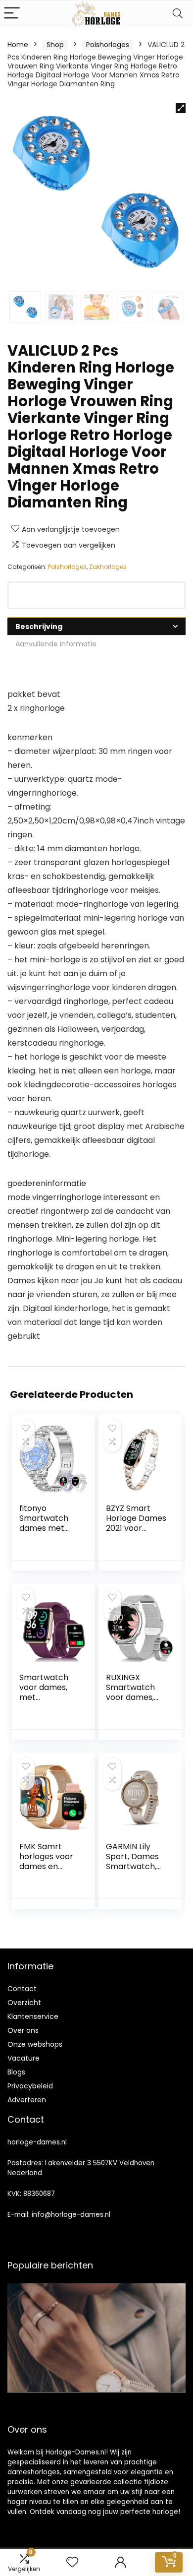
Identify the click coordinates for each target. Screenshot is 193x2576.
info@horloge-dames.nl (71, 2215)
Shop (55, 45)
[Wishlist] (72, 2562)
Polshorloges (108, 45)
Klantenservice (33, 2016)
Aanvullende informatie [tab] (56, 644)
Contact (22, 1989)
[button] (181, 108)
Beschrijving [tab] (39, 627)
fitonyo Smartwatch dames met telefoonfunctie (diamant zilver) (49, 1533)
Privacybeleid (30, 2086)
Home (18, 45)
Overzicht (24, 2003)
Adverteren (27, 2100)
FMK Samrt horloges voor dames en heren (46, 1861)
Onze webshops (35, 2044)
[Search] (178, 14)
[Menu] (12, 14)
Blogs (16, 2072)
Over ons (23, 2030)
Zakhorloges (108, 567)
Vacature (24, 2058)
